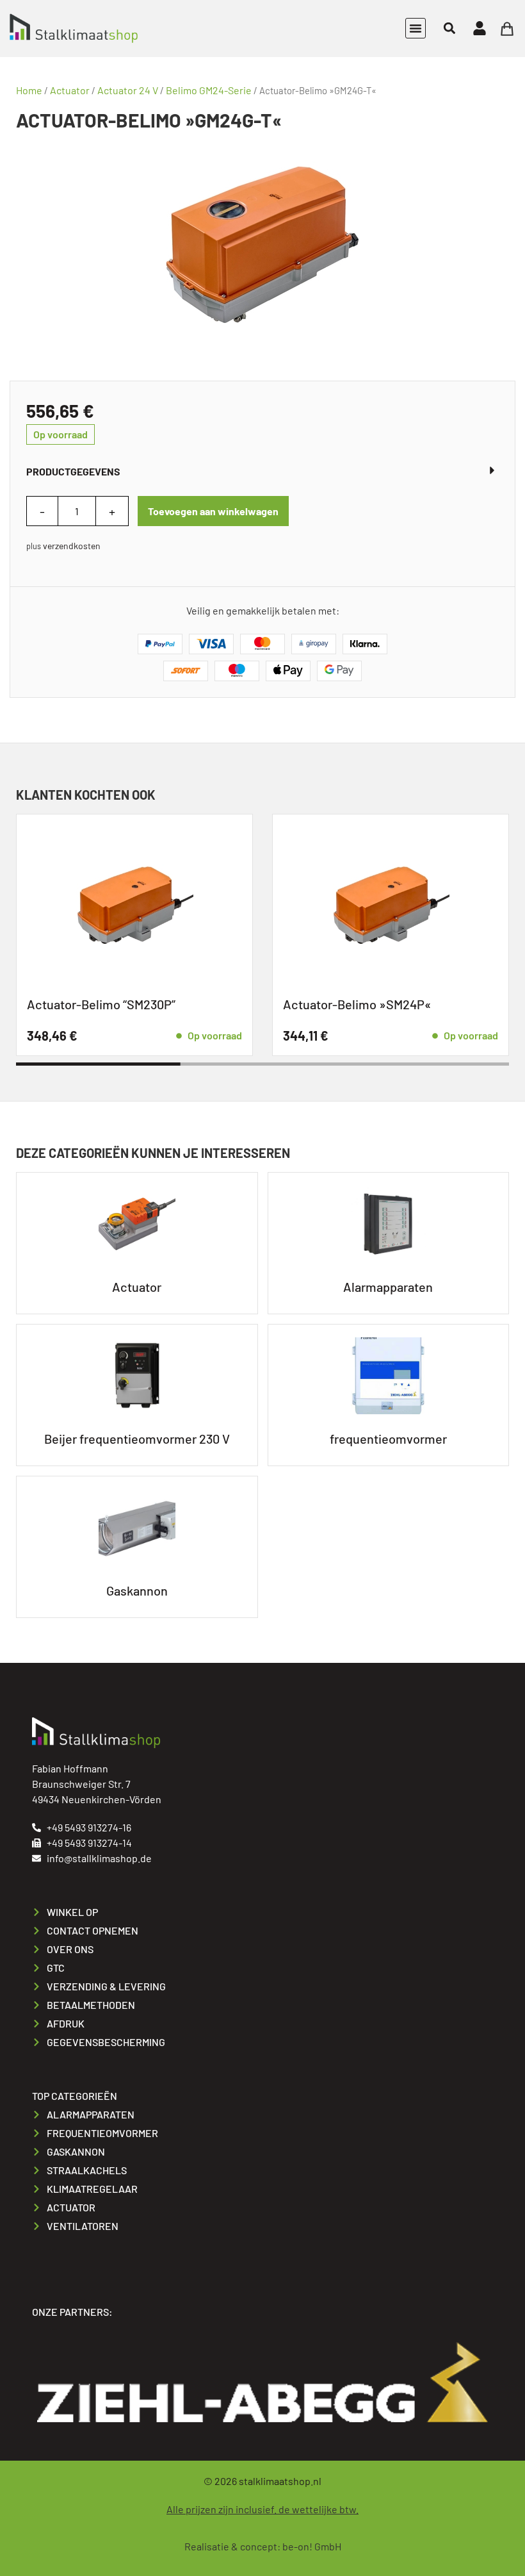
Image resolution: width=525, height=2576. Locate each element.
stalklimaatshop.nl (280, 2481)
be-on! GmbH (312, 2546)
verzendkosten (72, 546)
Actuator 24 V (128, 90)
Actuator (70, 90)
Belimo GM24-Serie (209, 90)
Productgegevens (73, 471)
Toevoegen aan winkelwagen (213, 511)
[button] (416, 28)
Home (29, 90)
